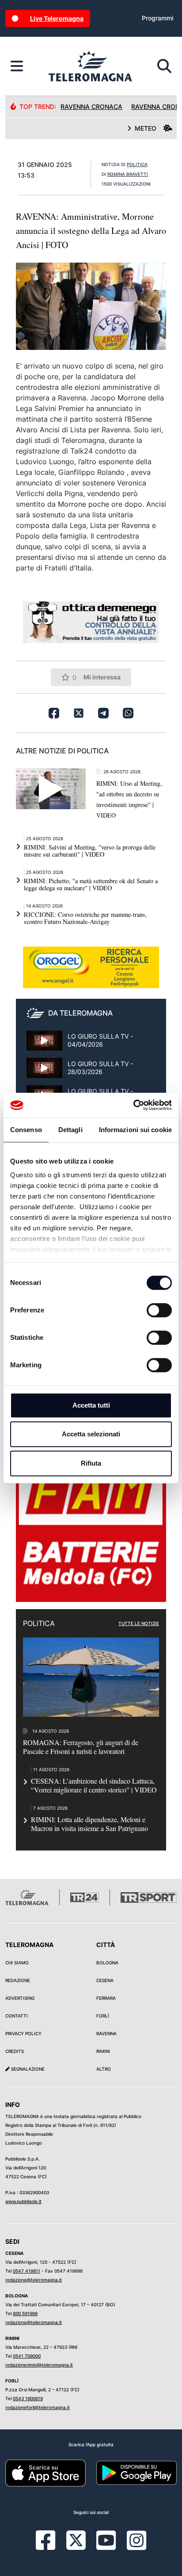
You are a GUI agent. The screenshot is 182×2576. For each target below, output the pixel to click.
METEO (146, 128)
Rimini (103, 2051)
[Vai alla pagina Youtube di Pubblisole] (106, 2547)
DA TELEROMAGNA (80, 1013)
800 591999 (25, 2313)
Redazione (18, 1980)
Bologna (107, 1963)
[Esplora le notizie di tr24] (17, 66)
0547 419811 (27, 2271)
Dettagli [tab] (70, 1130)
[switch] (159, 1310)
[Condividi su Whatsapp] (128, 713)
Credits (15, 2051)
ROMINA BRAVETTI (128, 174)
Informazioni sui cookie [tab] (135, 1130)
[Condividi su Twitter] (79, 713)
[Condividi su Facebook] (54, 713)
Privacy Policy (23, 2033)
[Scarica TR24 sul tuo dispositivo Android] (136, 2472)
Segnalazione (27, 2069)
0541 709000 (27, 2356)
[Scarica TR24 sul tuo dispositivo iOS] (45, 2472)
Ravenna (106, 2033)
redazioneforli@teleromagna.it (38, 2407)
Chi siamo (17, 1963)
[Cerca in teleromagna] (164, 66)
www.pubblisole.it (23, 2201)
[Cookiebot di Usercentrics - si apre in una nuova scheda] (133, 1105)
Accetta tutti (91, 1405)
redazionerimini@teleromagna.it (39, 2365)
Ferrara (106, 1998)
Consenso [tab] (26, 1130)
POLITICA (137, 164)
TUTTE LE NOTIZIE (139, 1623)
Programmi (157, 18)
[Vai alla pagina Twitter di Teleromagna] (76, 2539)
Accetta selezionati (91, 1434)
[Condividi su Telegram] (103, 713)
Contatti (17, 2016)
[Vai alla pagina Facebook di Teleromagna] (51, 2547)
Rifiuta (91, 1463)
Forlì (103, 2016)
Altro (104, 2069)
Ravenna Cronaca (91, 107)
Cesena (105, 1980)
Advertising (20, 1998)
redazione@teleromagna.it (34, 2280)
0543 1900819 (28, 2398)
